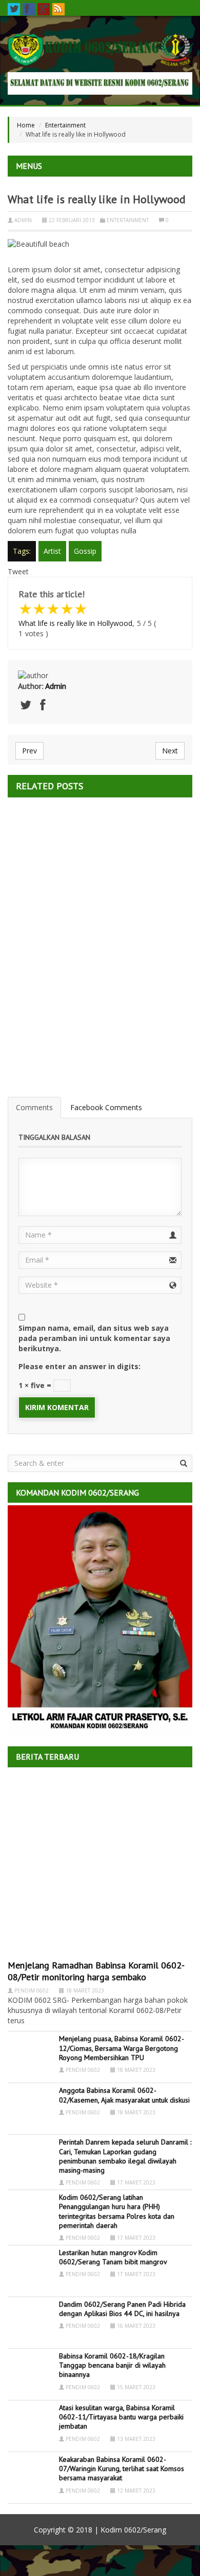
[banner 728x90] (100, 83)
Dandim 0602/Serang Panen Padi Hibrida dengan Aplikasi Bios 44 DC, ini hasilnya (122, 2309)
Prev (29, 751)
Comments (34, 1107)
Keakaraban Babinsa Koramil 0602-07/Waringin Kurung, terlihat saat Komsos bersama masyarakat (122, 2469)
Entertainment (65, 125)
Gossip (85, 551)
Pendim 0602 (32, 1990)
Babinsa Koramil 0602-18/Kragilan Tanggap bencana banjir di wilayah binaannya (112, 2365)
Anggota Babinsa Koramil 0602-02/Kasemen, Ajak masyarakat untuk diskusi (124, 2095)
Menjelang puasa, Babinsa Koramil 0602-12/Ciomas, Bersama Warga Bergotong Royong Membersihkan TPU (122, 2048)
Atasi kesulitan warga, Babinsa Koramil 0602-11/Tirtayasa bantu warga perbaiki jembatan (121, 2417)
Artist (52, 551)
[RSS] (58, 9)
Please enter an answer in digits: (79, 1366)
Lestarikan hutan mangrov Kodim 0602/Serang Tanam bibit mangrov (113, 2257)
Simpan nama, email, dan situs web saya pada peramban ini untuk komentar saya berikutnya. (94, 1338)
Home (26, 125)
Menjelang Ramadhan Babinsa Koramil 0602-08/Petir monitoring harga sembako (96, 1971)
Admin (23, 220)
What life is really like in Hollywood (75, 623)
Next (170, 751)
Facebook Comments (106, 1107)
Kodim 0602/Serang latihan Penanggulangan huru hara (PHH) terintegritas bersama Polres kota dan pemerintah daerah (117, 2211)
